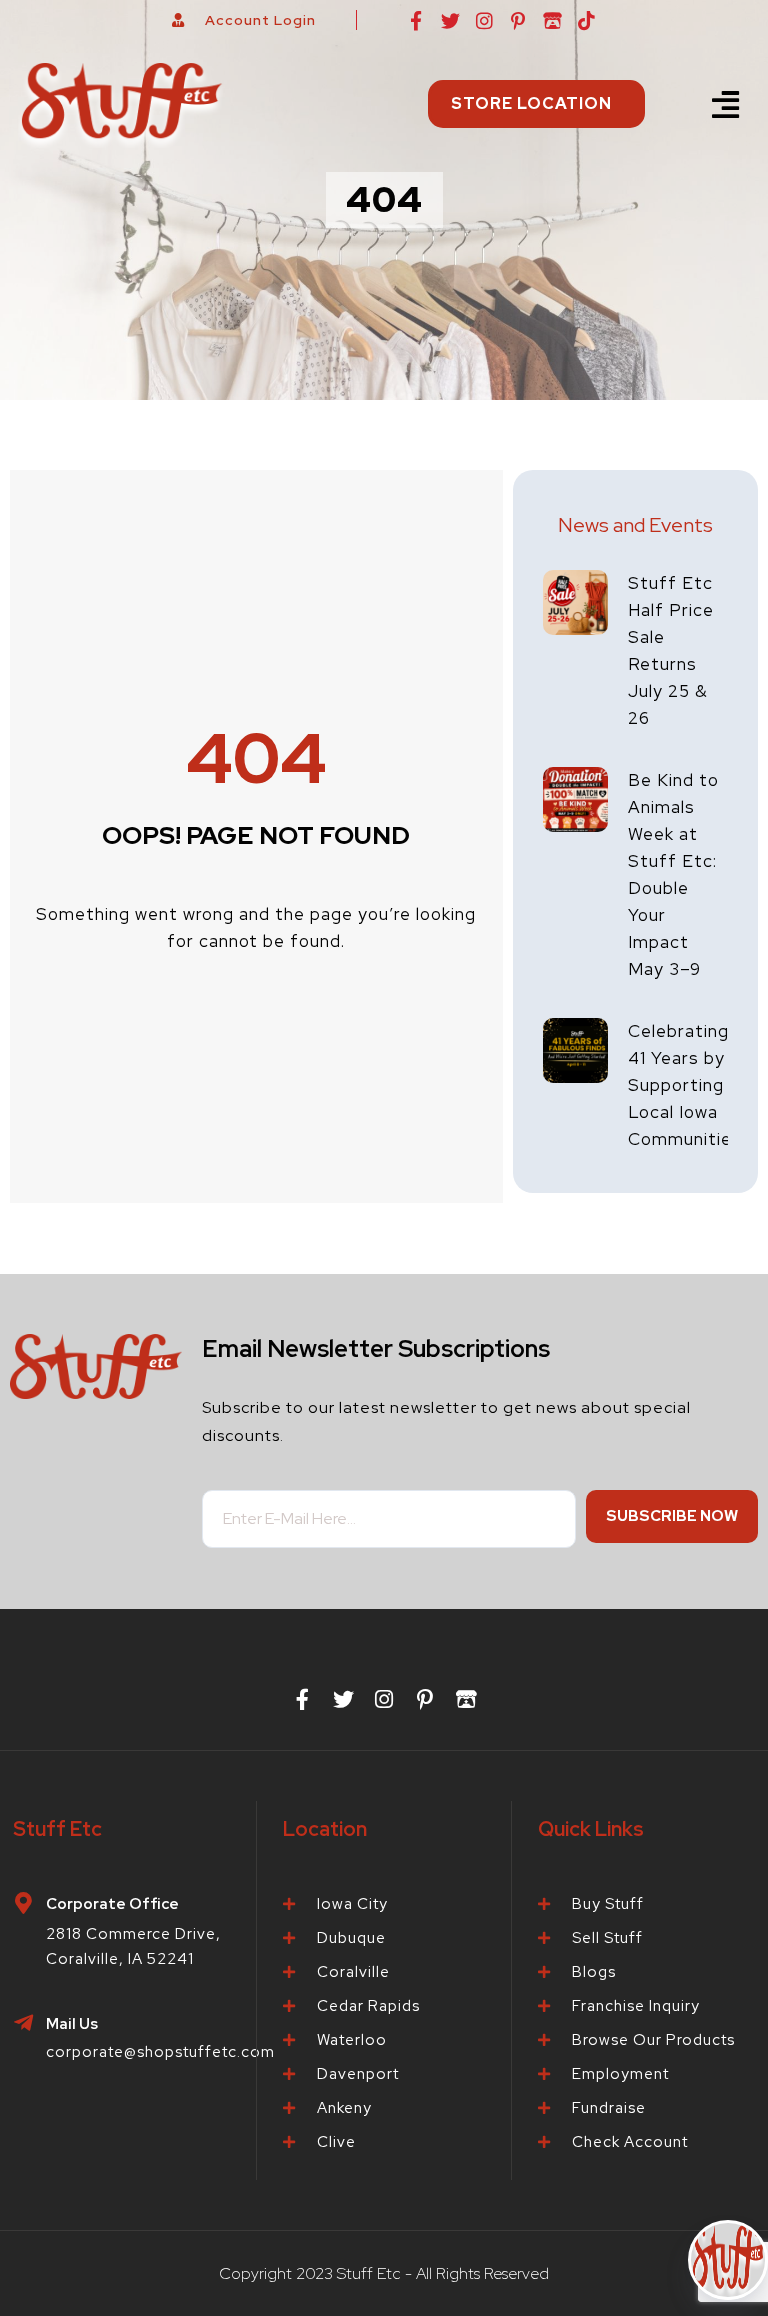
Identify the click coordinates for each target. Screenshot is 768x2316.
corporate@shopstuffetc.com (160, 2052)
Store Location (531, 103)
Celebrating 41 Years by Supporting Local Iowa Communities (685, 1085)
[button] (726, 104)
